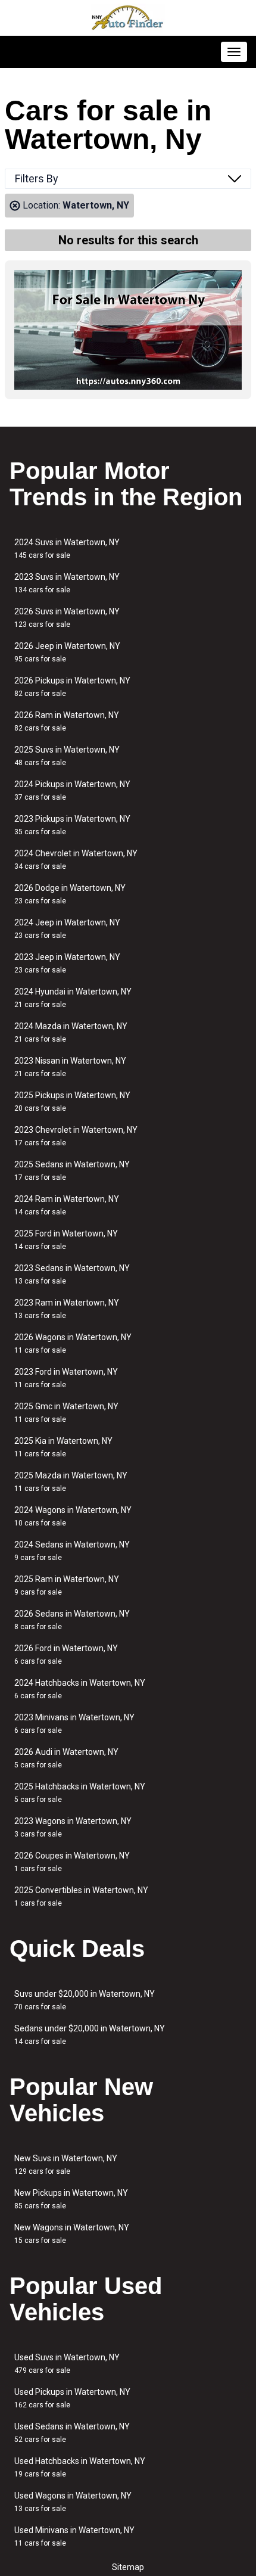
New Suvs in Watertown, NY (66, 2165)
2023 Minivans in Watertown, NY (74, 1724)
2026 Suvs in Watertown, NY (67, 618)
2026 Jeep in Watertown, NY (67, 652)
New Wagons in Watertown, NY (72, 2234)
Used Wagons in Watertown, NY (73, 2502)
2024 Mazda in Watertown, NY (71, 1032)
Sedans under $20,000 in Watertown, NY (90, 2035)
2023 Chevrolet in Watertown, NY (76, 1136)
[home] (128, 18)
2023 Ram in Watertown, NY (67, 1309)
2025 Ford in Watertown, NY (66, 1240)
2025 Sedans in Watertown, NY (72, 1171)
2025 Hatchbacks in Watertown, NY (80, 1793)
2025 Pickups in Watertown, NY (72, 1101)
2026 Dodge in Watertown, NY (70, 894)
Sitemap (128, 2567)
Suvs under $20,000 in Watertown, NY (85, 2000)
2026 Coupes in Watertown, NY (72, 1862)
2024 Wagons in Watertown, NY (73, 1516)
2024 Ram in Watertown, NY (67, 1205)
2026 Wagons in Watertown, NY (73, 1343)
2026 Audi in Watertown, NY (66, 1758)
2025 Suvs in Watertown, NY (67, 756)
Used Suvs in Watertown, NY (67, 2364)
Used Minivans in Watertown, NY (74, 2536)
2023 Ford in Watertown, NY (66, 1378)
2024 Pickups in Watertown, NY (72, 790)
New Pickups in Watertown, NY (71, 2199)
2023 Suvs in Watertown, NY (67, 583)
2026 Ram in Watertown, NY (67, 721)
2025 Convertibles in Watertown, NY (81, 1896)
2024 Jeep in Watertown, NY (67, 929)
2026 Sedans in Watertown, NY (72, 1620)
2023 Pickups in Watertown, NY (72, 825)
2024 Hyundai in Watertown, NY (73, 998)
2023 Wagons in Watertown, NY (73, 1827)
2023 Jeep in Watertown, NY (67, 963)
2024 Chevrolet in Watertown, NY (76, 860)
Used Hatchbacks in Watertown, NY (80, 2467)
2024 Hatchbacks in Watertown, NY (80, 1689)
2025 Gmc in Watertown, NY (66, 1413)
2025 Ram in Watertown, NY (67, 1585)
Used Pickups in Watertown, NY (72, 2398)
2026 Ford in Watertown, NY (66, 1654)
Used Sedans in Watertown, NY (72, 2433)
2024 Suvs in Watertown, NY (67, 549)
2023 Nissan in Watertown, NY (70, 1067)
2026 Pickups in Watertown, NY (72, 687)
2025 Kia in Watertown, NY (63, 1447)
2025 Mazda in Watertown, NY (71, 1482)
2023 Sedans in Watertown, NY (72, 1274)
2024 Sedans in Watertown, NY (72, 1551)
